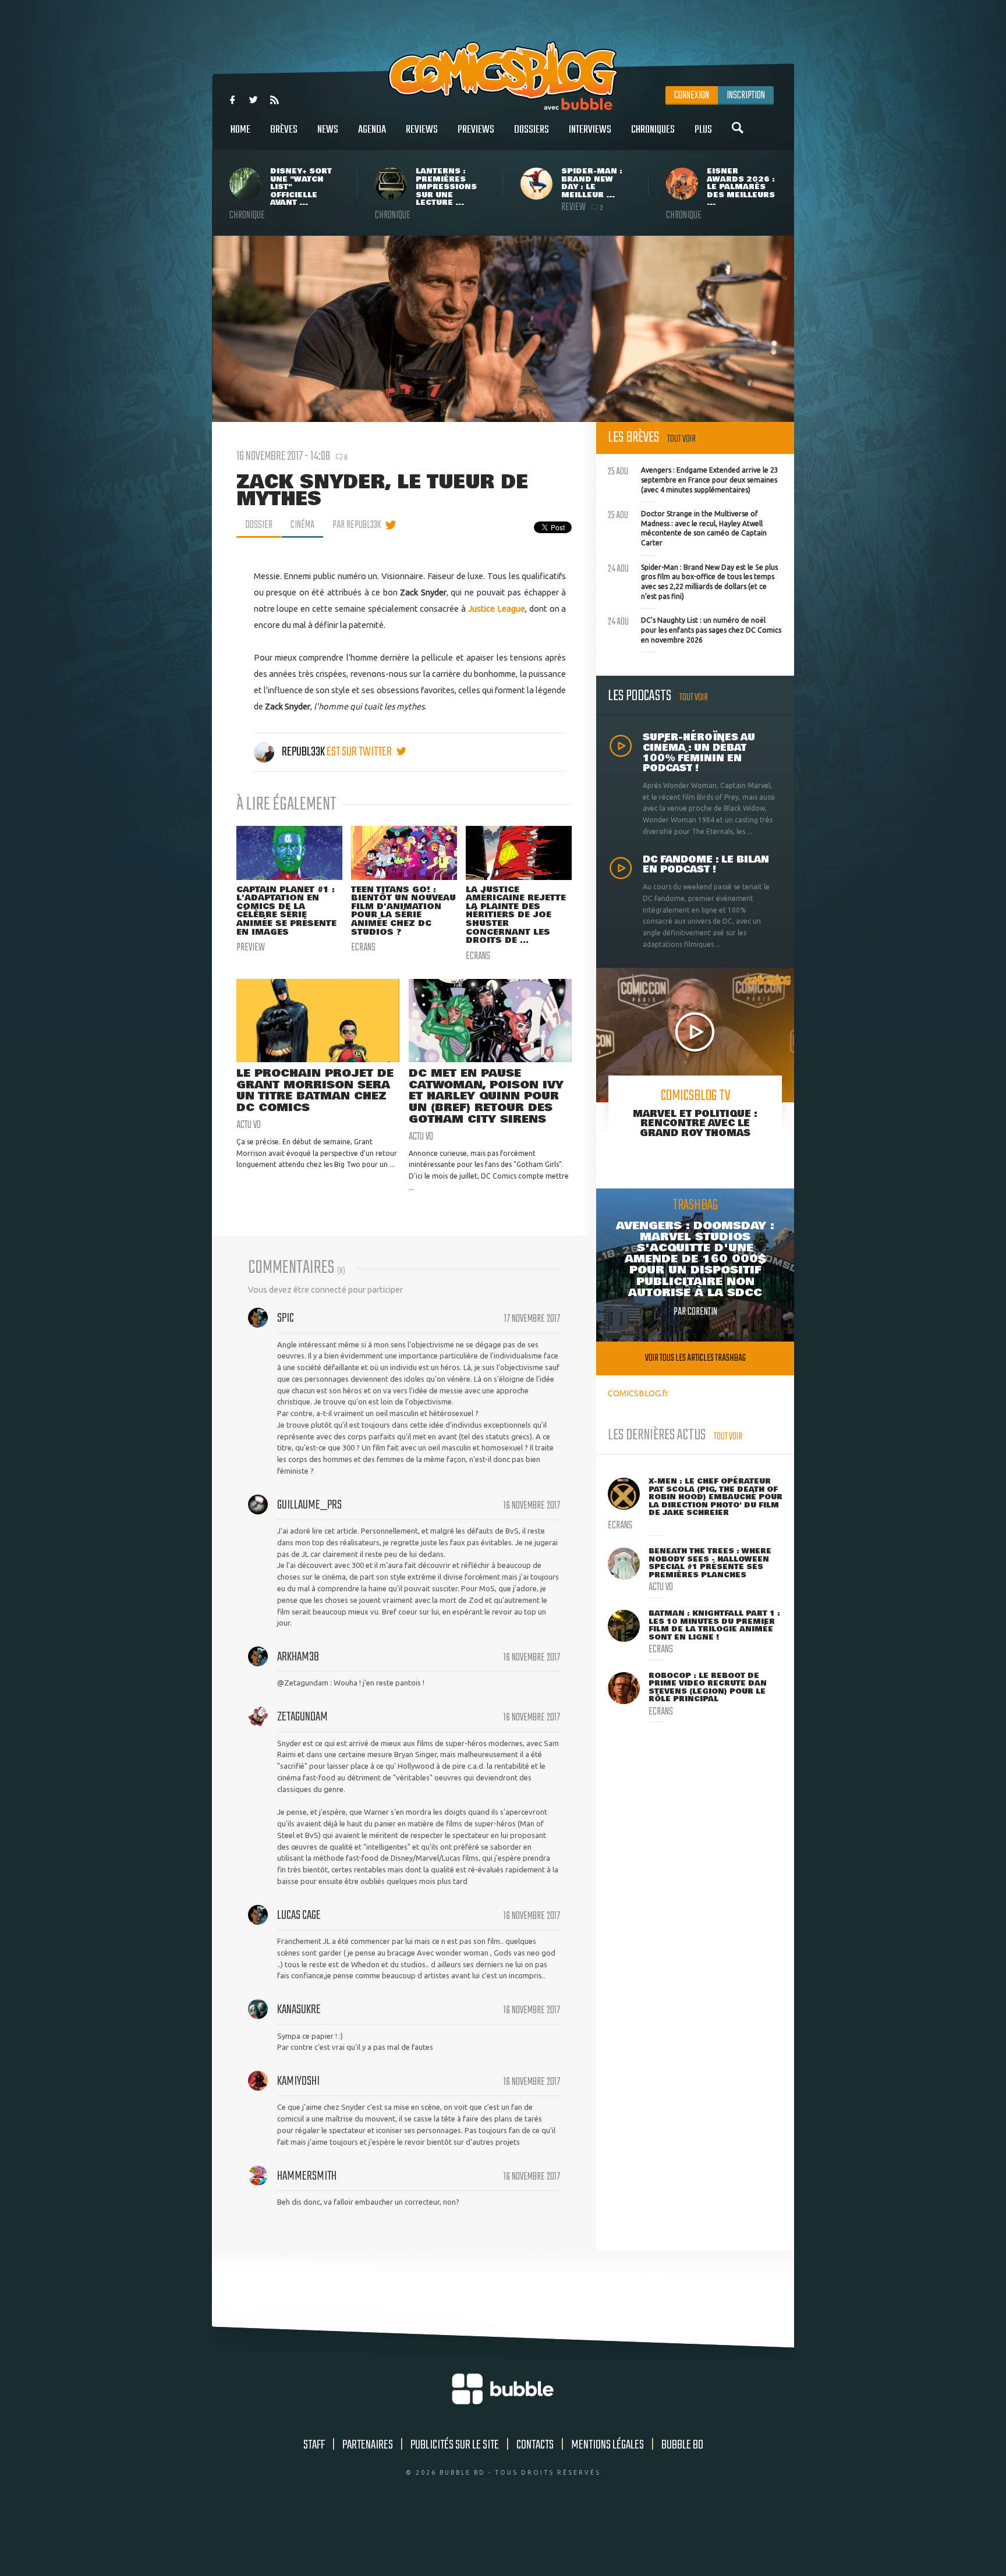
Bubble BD (682, 2445)
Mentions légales (608, 2445)
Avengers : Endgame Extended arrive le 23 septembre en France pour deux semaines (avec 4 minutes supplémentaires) (693, 478)
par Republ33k (357, 525)
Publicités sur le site (455, 2445)
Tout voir (681, 439)
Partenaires (368, 2445)
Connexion (692, 95)
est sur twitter (360, 752)
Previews (476, 130)
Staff (314, 2445)
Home (240, 130)
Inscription (746, 95)
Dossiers (532, 130)
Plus (703, 130)
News (328, 130)
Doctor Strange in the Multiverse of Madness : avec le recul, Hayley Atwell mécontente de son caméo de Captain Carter (687, 527)
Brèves (284, 130)
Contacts (535, 2445)
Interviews (590, 130)
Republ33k (303, 752)
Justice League (497, 608)
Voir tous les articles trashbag (695, 1358)
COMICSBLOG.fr (638, 1393)
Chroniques (653, 130)
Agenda (372, 130)
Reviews (422, 130)
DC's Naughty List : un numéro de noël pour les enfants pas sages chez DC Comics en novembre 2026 (695, 629)
